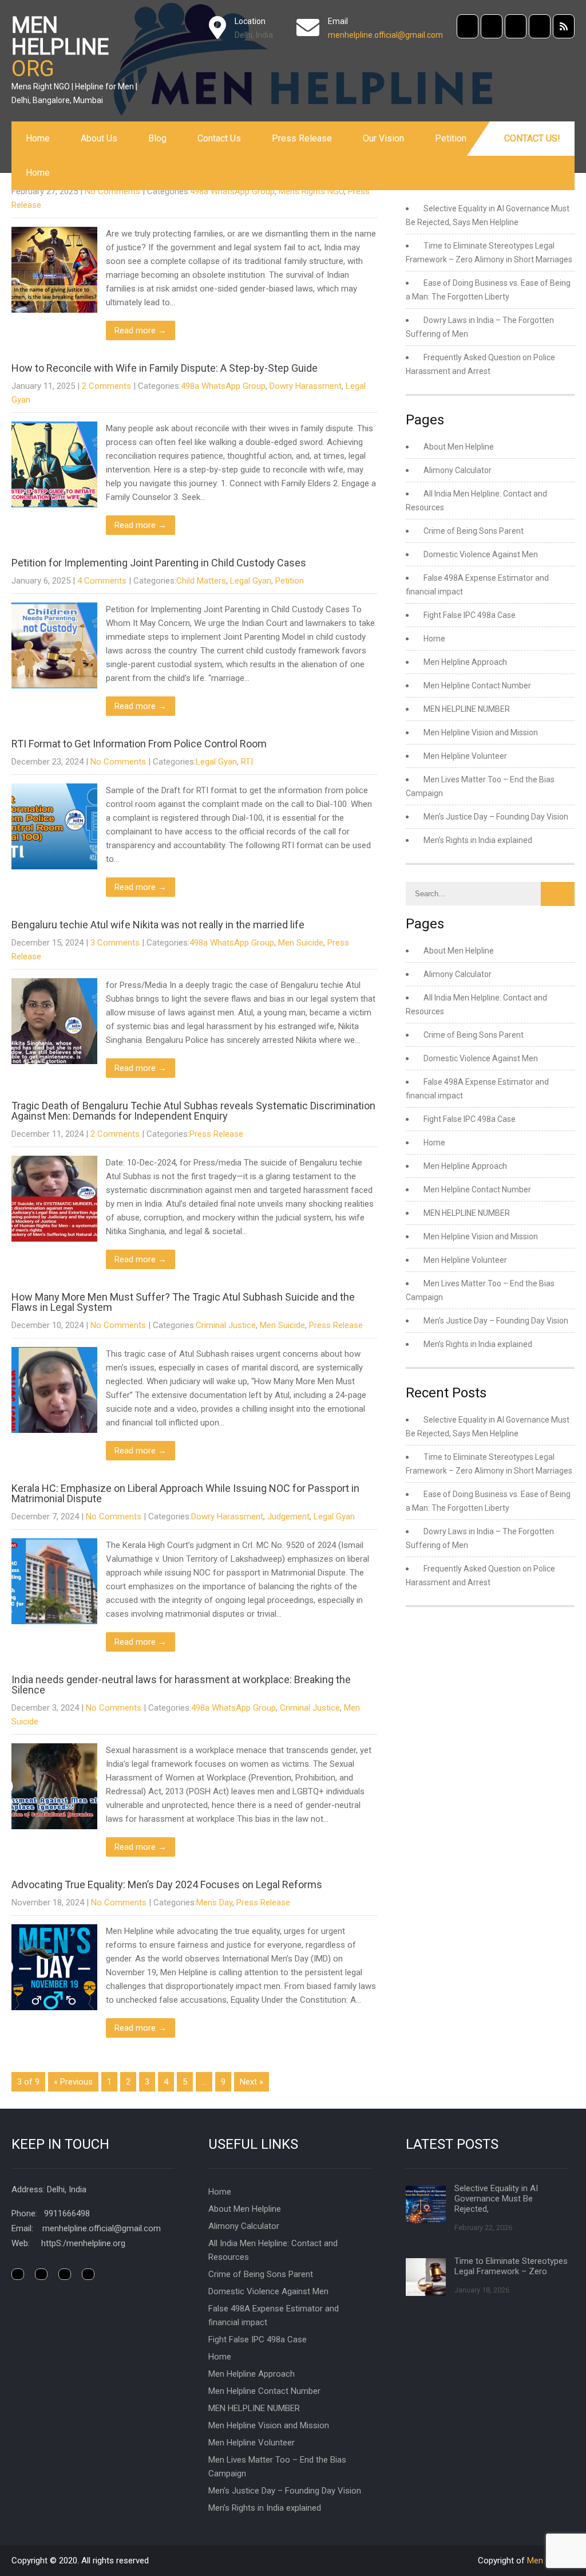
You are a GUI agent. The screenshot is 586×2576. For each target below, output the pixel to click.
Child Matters (201, 581)
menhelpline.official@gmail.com (385, 35)
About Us (99, 138)
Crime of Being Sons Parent (474, 531)
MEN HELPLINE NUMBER (467, 709)
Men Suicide (301, 943)
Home (38, 138)
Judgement (288, 1517)
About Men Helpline (459, 447)
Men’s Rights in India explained (478, 840)
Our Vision (383, 138)
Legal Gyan (251, 581)
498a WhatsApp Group (232, 191)
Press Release (302, 138)
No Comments (112, 191)
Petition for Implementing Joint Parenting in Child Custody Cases (159, 563)
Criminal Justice (226, 1325)
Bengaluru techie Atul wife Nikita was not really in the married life (158, 925)
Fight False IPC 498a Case (470, 615)
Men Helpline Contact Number (477, 686)
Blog (157, 138)
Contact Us (219, 138)
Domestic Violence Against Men (481, 554)
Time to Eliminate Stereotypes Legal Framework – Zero (511, 2266)
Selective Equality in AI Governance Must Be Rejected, (496, 2199)
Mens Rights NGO (311, 191)
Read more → (140, 330)
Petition (451, 138)
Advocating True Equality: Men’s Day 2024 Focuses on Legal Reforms (167, 1884)
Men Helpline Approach (465, 662)
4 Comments (102, 581)
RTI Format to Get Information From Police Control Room (139, 744)
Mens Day (214, 1903)
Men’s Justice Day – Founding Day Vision (496, 817)
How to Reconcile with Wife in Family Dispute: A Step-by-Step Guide (165, 368)
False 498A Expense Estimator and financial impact (274, 2315)
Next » (252, 2082)
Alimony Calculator (458, 470)
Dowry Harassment (306, 386)
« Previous (73, 2082)
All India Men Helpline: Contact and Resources (273, 2250)
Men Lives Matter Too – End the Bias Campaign (277, 2467)
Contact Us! (532, 138)
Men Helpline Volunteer (465, 756)
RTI (247, 762)
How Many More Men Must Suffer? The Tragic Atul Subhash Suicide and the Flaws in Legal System (183, 1302)
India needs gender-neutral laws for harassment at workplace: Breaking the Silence (181, 1685)
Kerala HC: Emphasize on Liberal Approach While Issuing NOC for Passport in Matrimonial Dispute (185, 1493)
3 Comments (115, 943)
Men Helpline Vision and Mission (481, 732)
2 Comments (106, 386)
